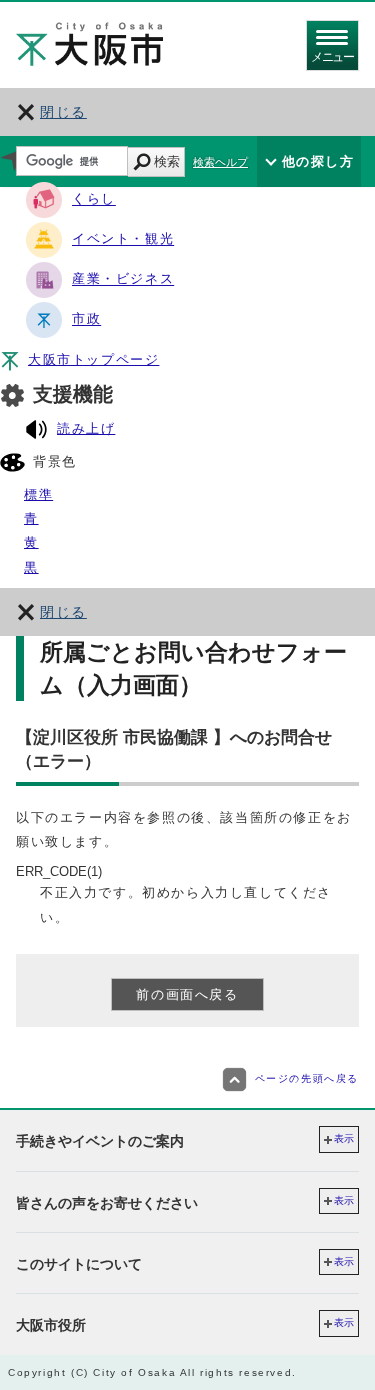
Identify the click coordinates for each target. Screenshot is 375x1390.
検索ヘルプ (220, 162)
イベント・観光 (123, 239)
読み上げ (86, 428)
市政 (86, 319)
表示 (344, 1138)
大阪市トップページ (93, 359)
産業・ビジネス (123, 279)
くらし (94, 199)
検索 (167, 161)
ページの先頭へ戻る (307, 1079)
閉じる (63, 112)
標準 (38, 494)
